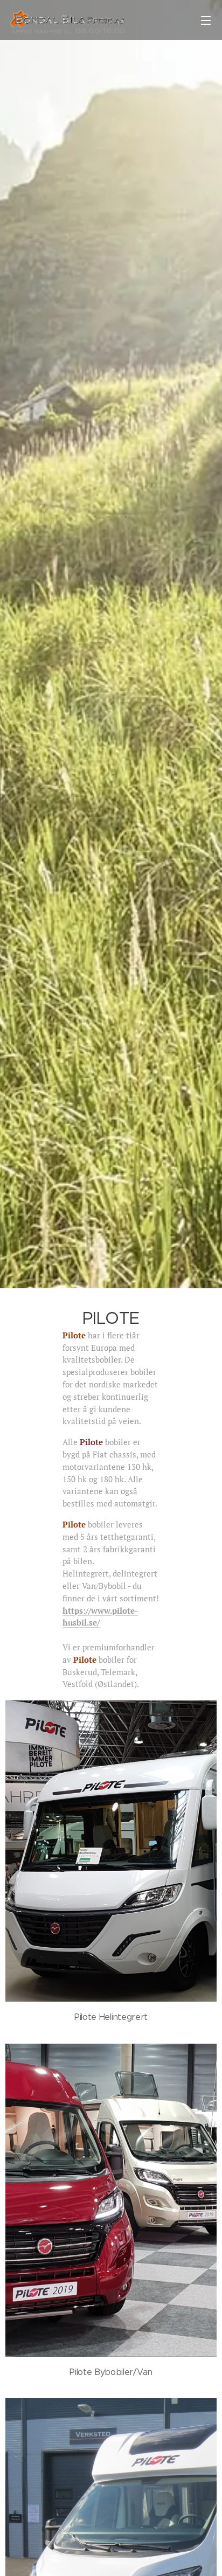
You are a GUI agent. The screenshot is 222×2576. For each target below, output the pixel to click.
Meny (206, 20)
